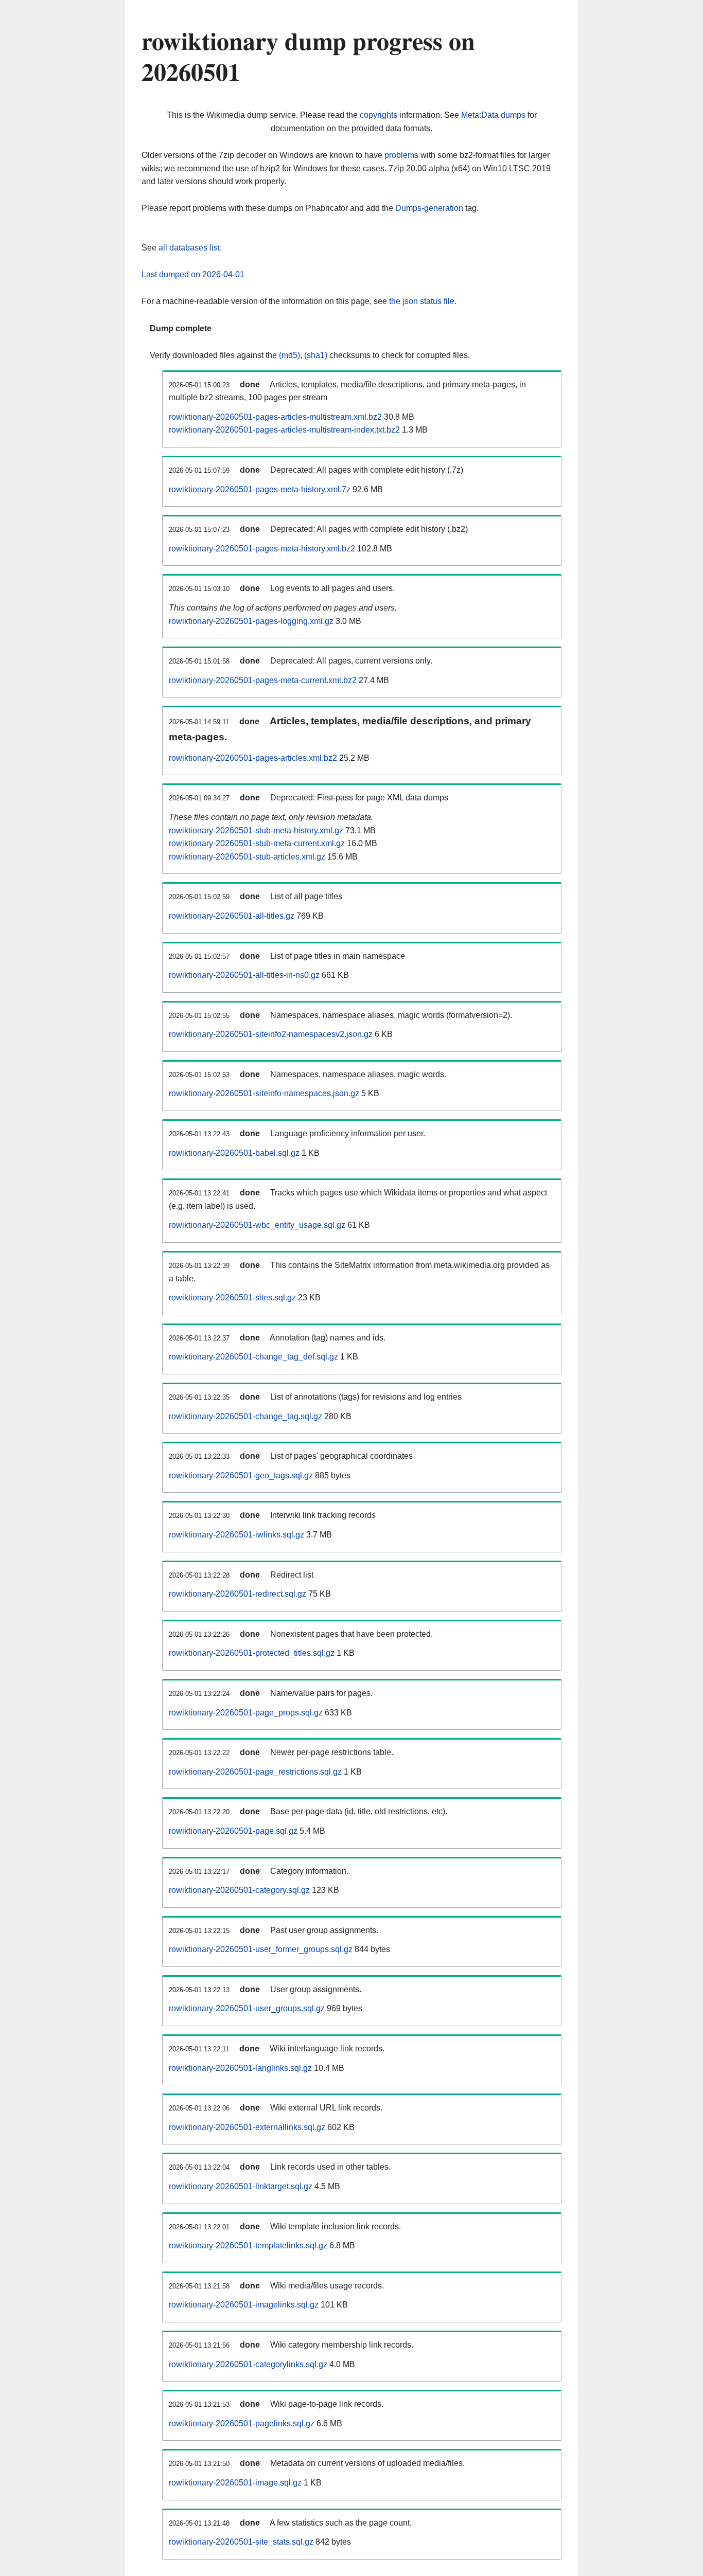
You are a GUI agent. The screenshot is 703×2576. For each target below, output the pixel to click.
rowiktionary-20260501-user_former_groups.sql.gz (261, 1949)
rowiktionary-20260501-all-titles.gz (232, 916)
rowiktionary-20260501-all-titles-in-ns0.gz (244, 975)
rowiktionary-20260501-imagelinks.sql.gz (244, 2305)
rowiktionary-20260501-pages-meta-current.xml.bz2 (263, 680)
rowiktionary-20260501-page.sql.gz (233, 1831)
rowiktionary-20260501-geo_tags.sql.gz (241, 1475)
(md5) (289, 355)
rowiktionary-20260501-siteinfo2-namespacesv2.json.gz (271, 1034)
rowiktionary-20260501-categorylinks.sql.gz (248, 2364)
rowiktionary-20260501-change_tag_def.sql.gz (253, 1357)
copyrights (379, 115)
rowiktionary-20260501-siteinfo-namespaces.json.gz (264, 1093)
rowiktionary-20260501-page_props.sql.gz (246, 1713)
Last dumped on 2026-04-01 (193, 274)
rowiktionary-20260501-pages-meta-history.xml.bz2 (262, 549)
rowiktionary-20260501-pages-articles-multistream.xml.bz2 (275, 417)
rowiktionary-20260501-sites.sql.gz (232, 1298)
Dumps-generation (429, 208)
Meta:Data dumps (493, 115)
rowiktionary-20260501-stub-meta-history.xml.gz (256, 830)
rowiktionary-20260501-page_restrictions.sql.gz (255, 1772)
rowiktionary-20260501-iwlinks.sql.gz (236, 1535)
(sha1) (316, 355)
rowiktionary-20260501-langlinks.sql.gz (240, 2068)
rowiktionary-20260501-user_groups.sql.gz (247, 2008)
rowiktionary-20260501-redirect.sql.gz (238, 1594)
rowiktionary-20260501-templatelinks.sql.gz (248, 2246)
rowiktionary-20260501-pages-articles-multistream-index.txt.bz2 (284, 430)
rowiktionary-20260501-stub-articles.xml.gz (247, 857)
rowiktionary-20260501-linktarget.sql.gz (241, 2186)
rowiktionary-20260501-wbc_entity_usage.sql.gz (257, 1225)
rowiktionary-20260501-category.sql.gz (239, 1890)
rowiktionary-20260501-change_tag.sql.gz (245, 1416)
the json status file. (423, 301)
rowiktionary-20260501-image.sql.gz (235, 2483)
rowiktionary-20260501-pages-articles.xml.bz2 (253, 758)
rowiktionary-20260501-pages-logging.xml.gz (251, 621)
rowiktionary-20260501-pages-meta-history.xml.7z (260, 489)
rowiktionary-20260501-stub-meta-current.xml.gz (257, 843)
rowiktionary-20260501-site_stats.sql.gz (241, 2542)
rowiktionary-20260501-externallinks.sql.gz (247, 2127)
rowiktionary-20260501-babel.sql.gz (234, 1153)
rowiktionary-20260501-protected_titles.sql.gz (252, 1653)
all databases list (189, 248)
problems (401, 155)
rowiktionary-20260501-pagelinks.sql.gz (242, 2423)
